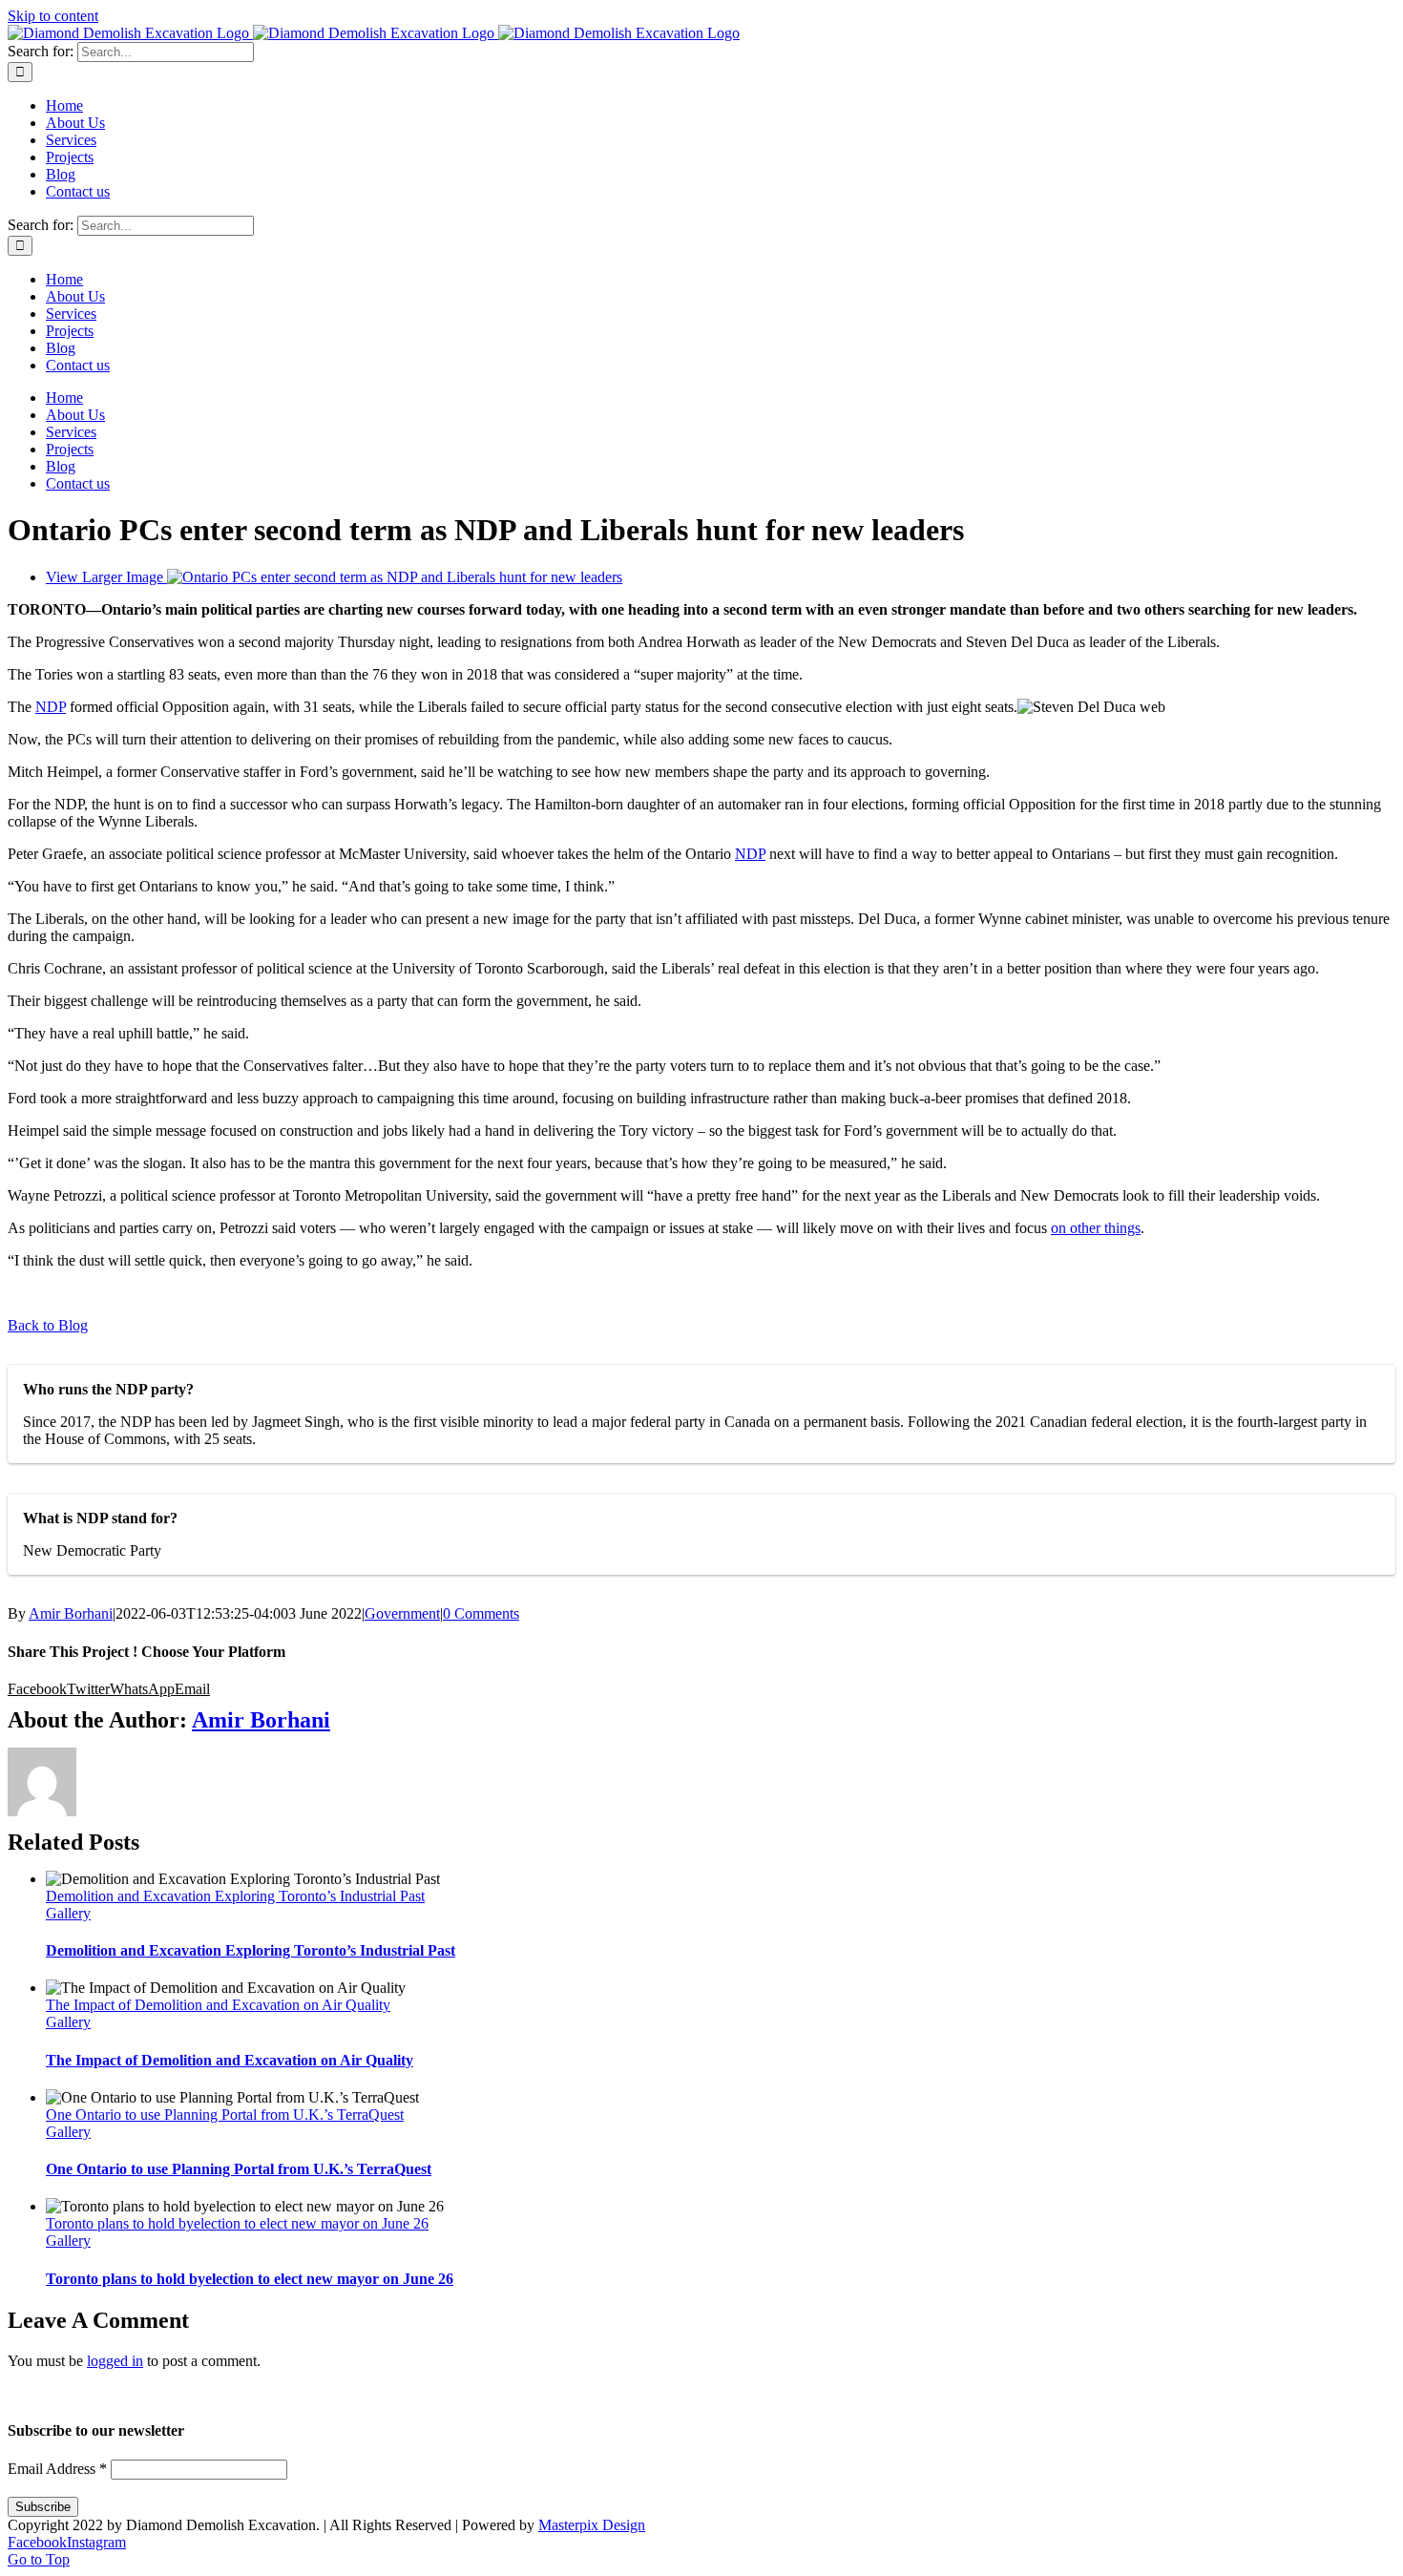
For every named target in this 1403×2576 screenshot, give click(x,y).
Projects (760, 2394)
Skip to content (53, 16)
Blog (826, 2394)
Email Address (57, 2469)
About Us (605, 2394)
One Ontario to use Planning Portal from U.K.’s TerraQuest (225, 2115)
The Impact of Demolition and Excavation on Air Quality (218, 2005)
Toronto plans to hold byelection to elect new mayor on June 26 (237, 2223)
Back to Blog (48, 1325)
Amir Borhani (71, 1613)
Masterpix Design (592, 2525)
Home (532, 2394)
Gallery (68, 1913)
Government (402, 1613)
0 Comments (481, 1613)
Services (685, 2394)
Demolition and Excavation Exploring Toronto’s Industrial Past (235, 1896)
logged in (115, 2361)
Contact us (899, 2394)
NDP (51, 707)
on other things (1096, 1228)
